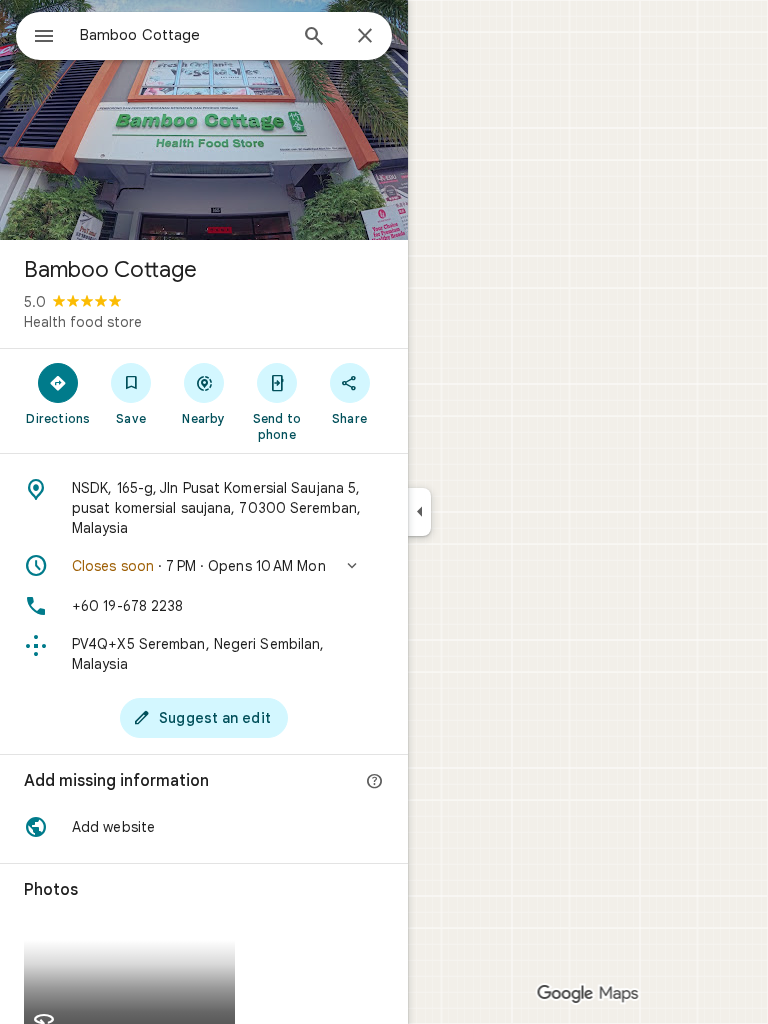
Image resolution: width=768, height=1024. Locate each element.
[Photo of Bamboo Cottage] (204, 120)
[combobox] (183, 35)
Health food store (83, 322)
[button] (204, 566)
